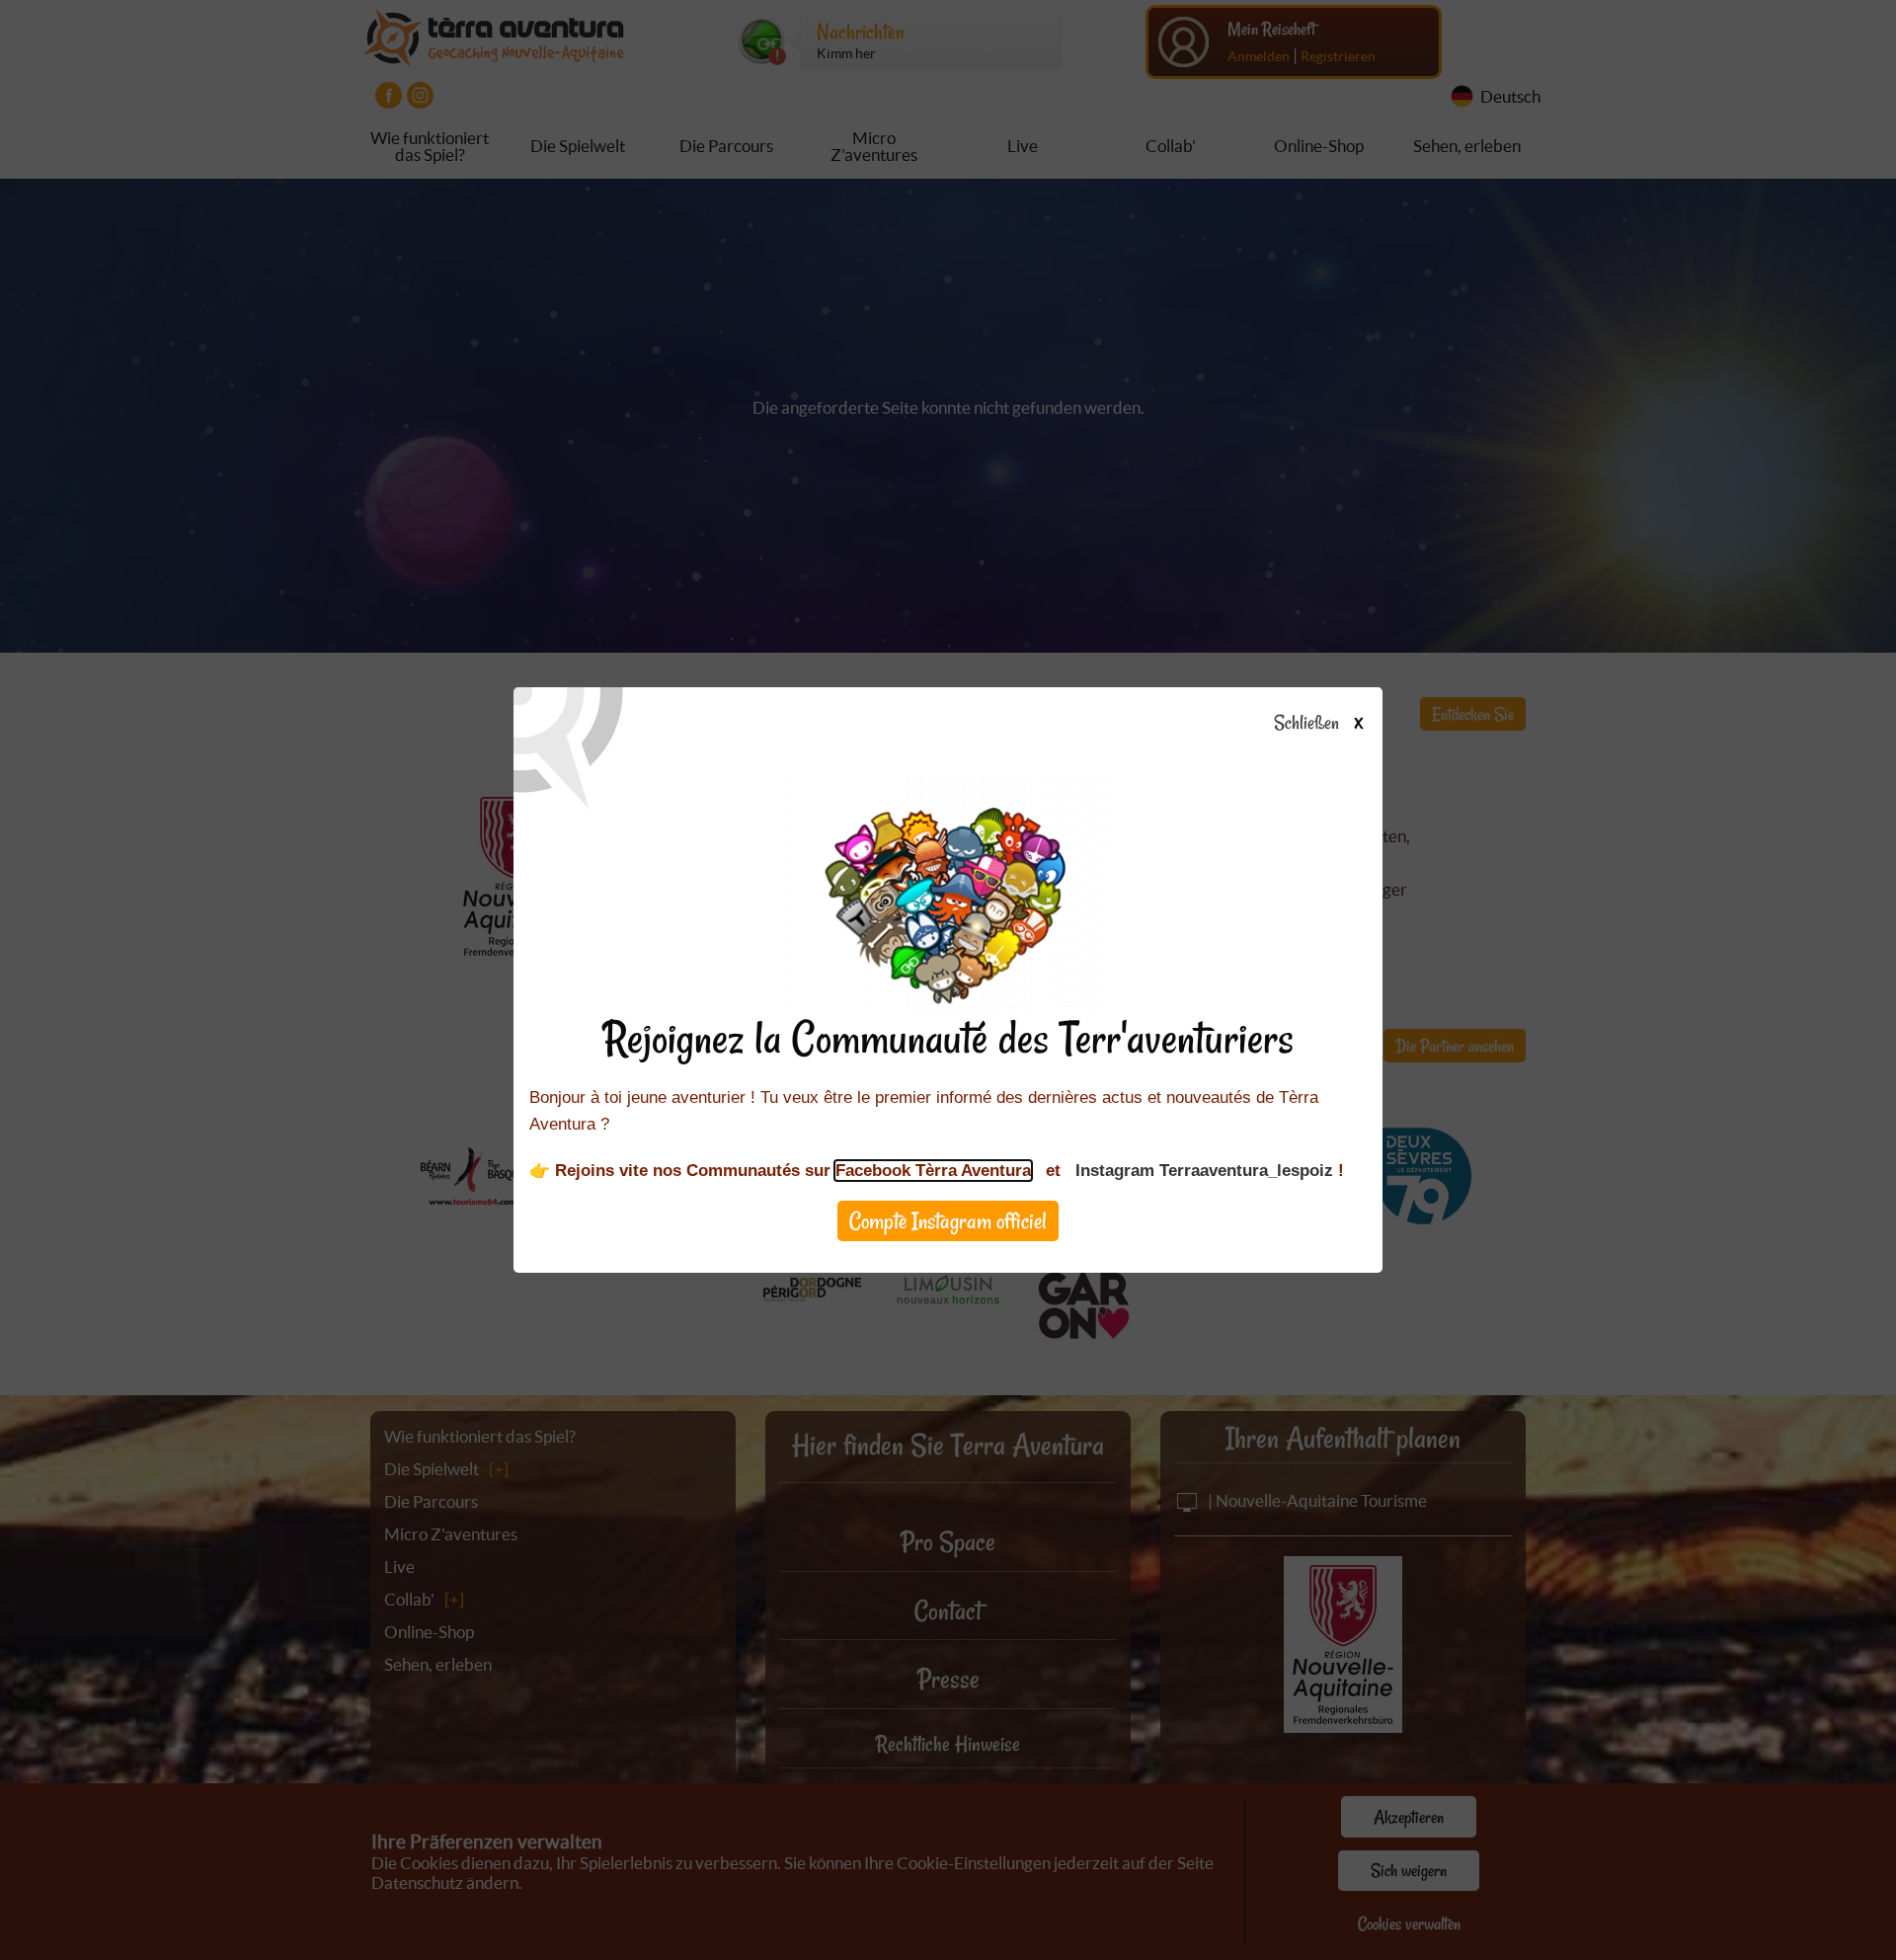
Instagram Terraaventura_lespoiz (1204, 1171)
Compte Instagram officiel (948, 1221)
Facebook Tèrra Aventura (933, 1171)
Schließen (1318, 724)
